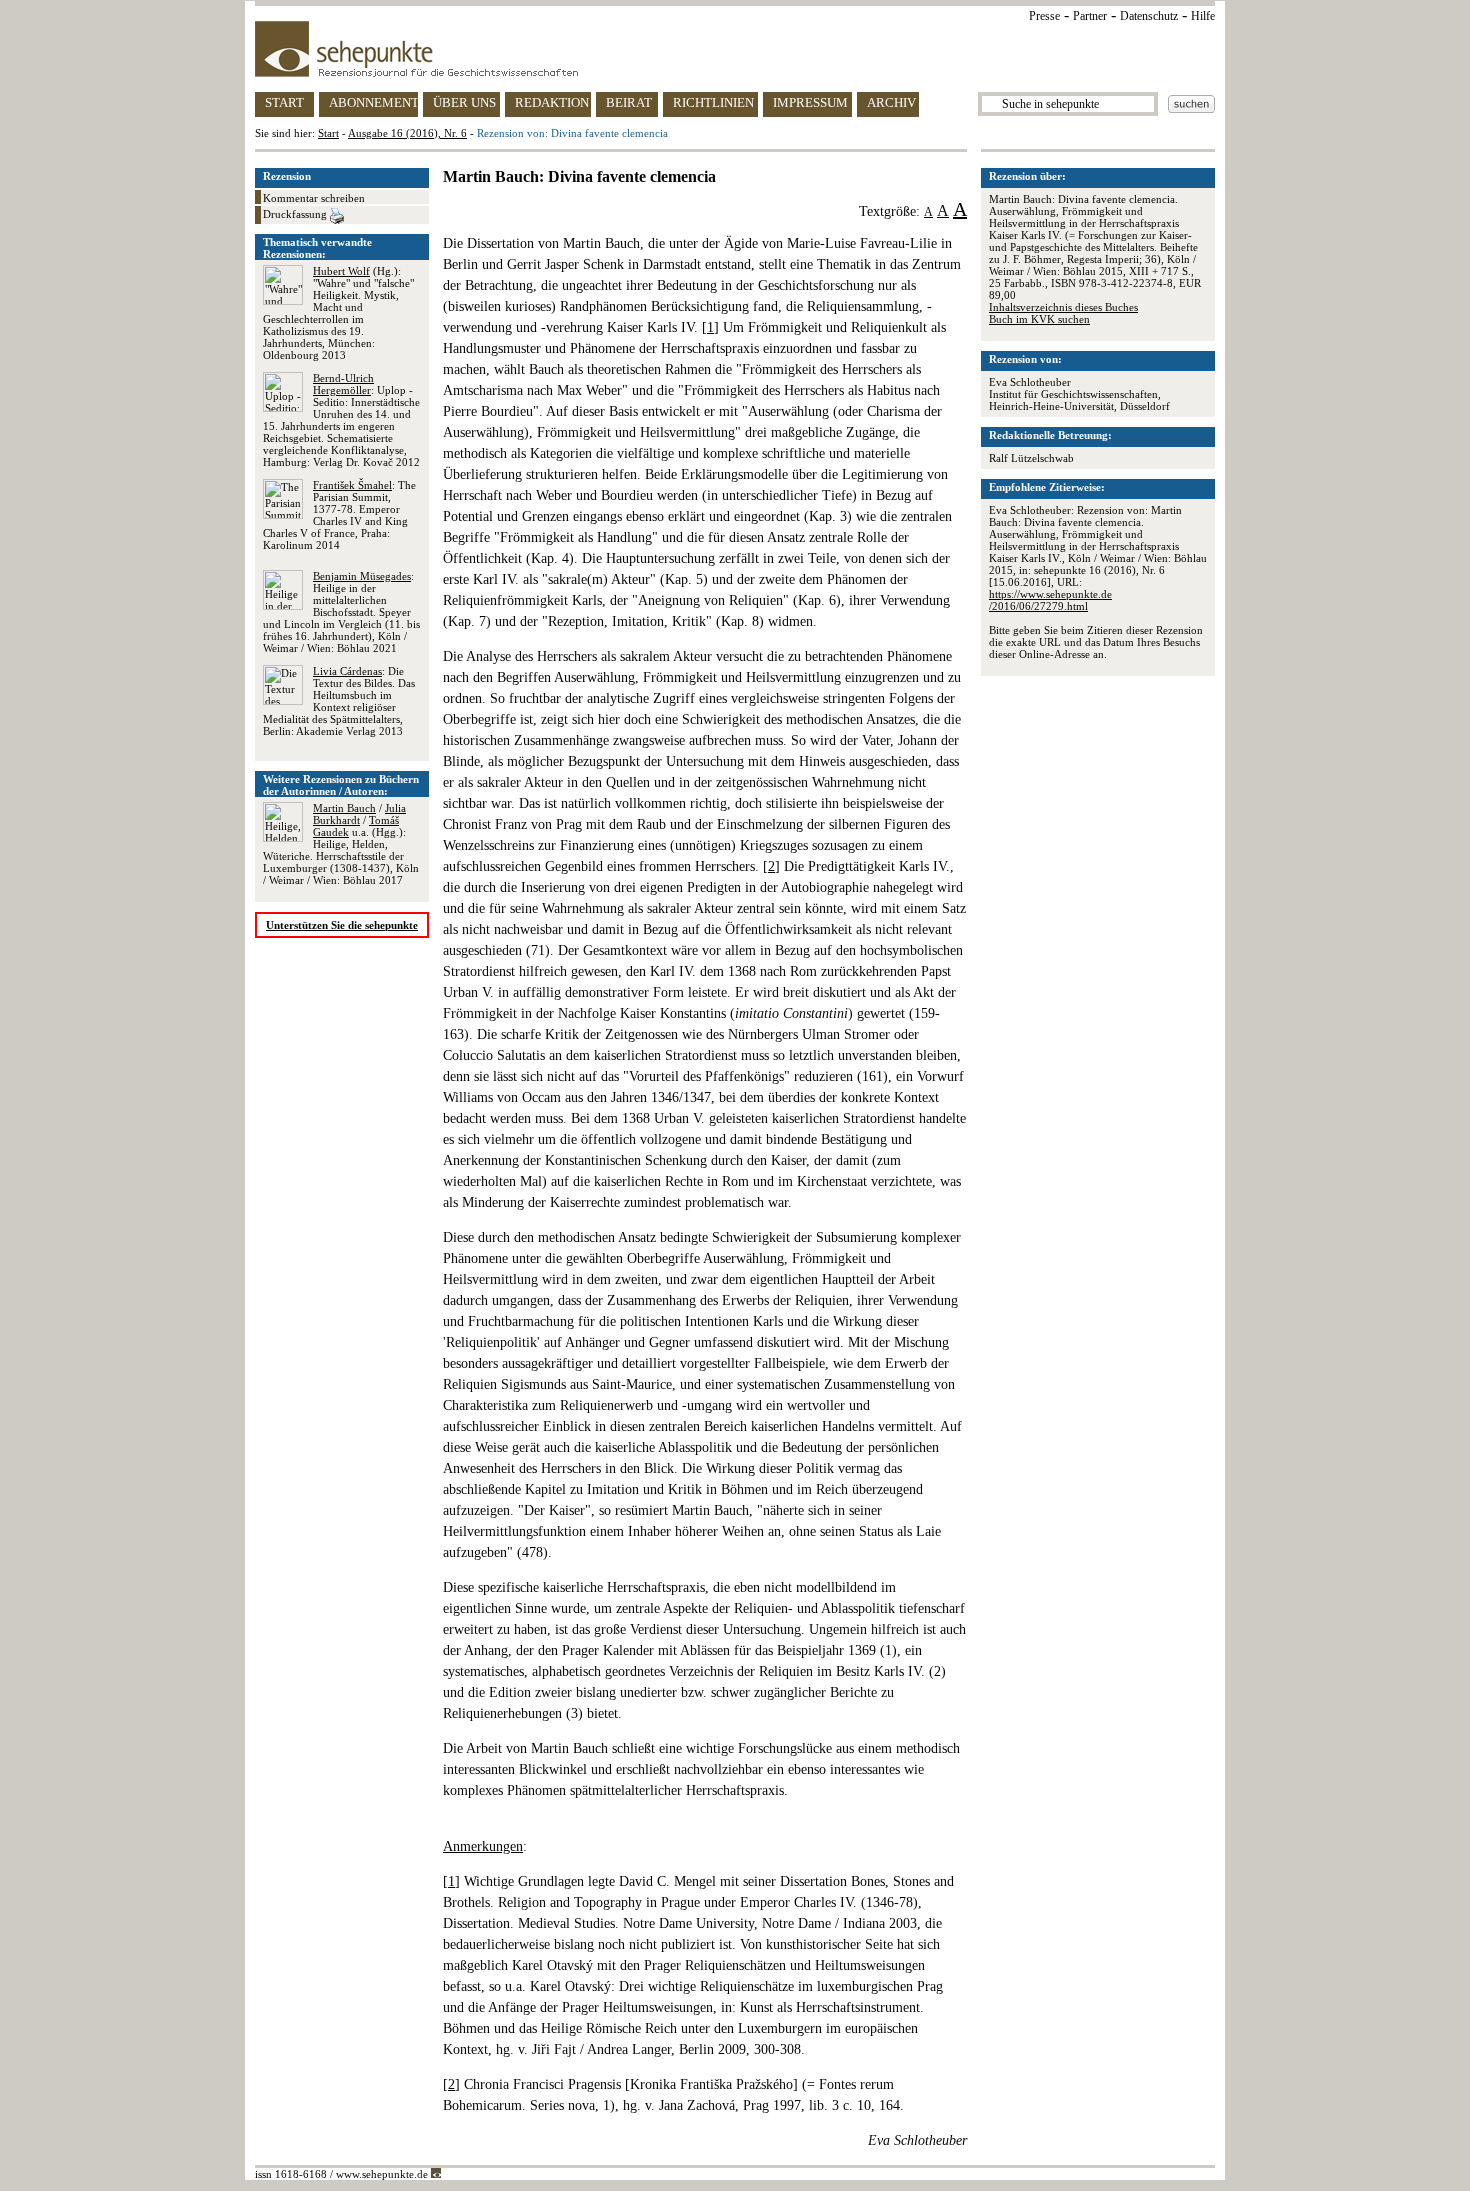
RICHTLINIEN (713, 102)
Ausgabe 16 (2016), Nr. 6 (407, 133)
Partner (1090, 16)
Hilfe (1203, 16)
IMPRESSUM (810, 102)
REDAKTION (552, 102)
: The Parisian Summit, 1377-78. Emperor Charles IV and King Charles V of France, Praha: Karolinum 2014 (339, 515)
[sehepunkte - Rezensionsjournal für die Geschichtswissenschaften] (735, 49)
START (284, 102)
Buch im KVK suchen (1039, 319)
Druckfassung (296, 214)
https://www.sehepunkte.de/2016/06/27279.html (1050, 600)
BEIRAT (629, 102)
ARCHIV (891, 102)
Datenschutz (1149, 16)
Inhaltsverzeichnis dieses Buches (1063, 307)
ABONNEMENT (373, 102)
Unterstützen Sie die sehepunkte (342, 925)
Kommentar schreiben (314, 198)
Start (328, 133)
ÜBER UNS (464, 102)
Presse (1044, 16)
